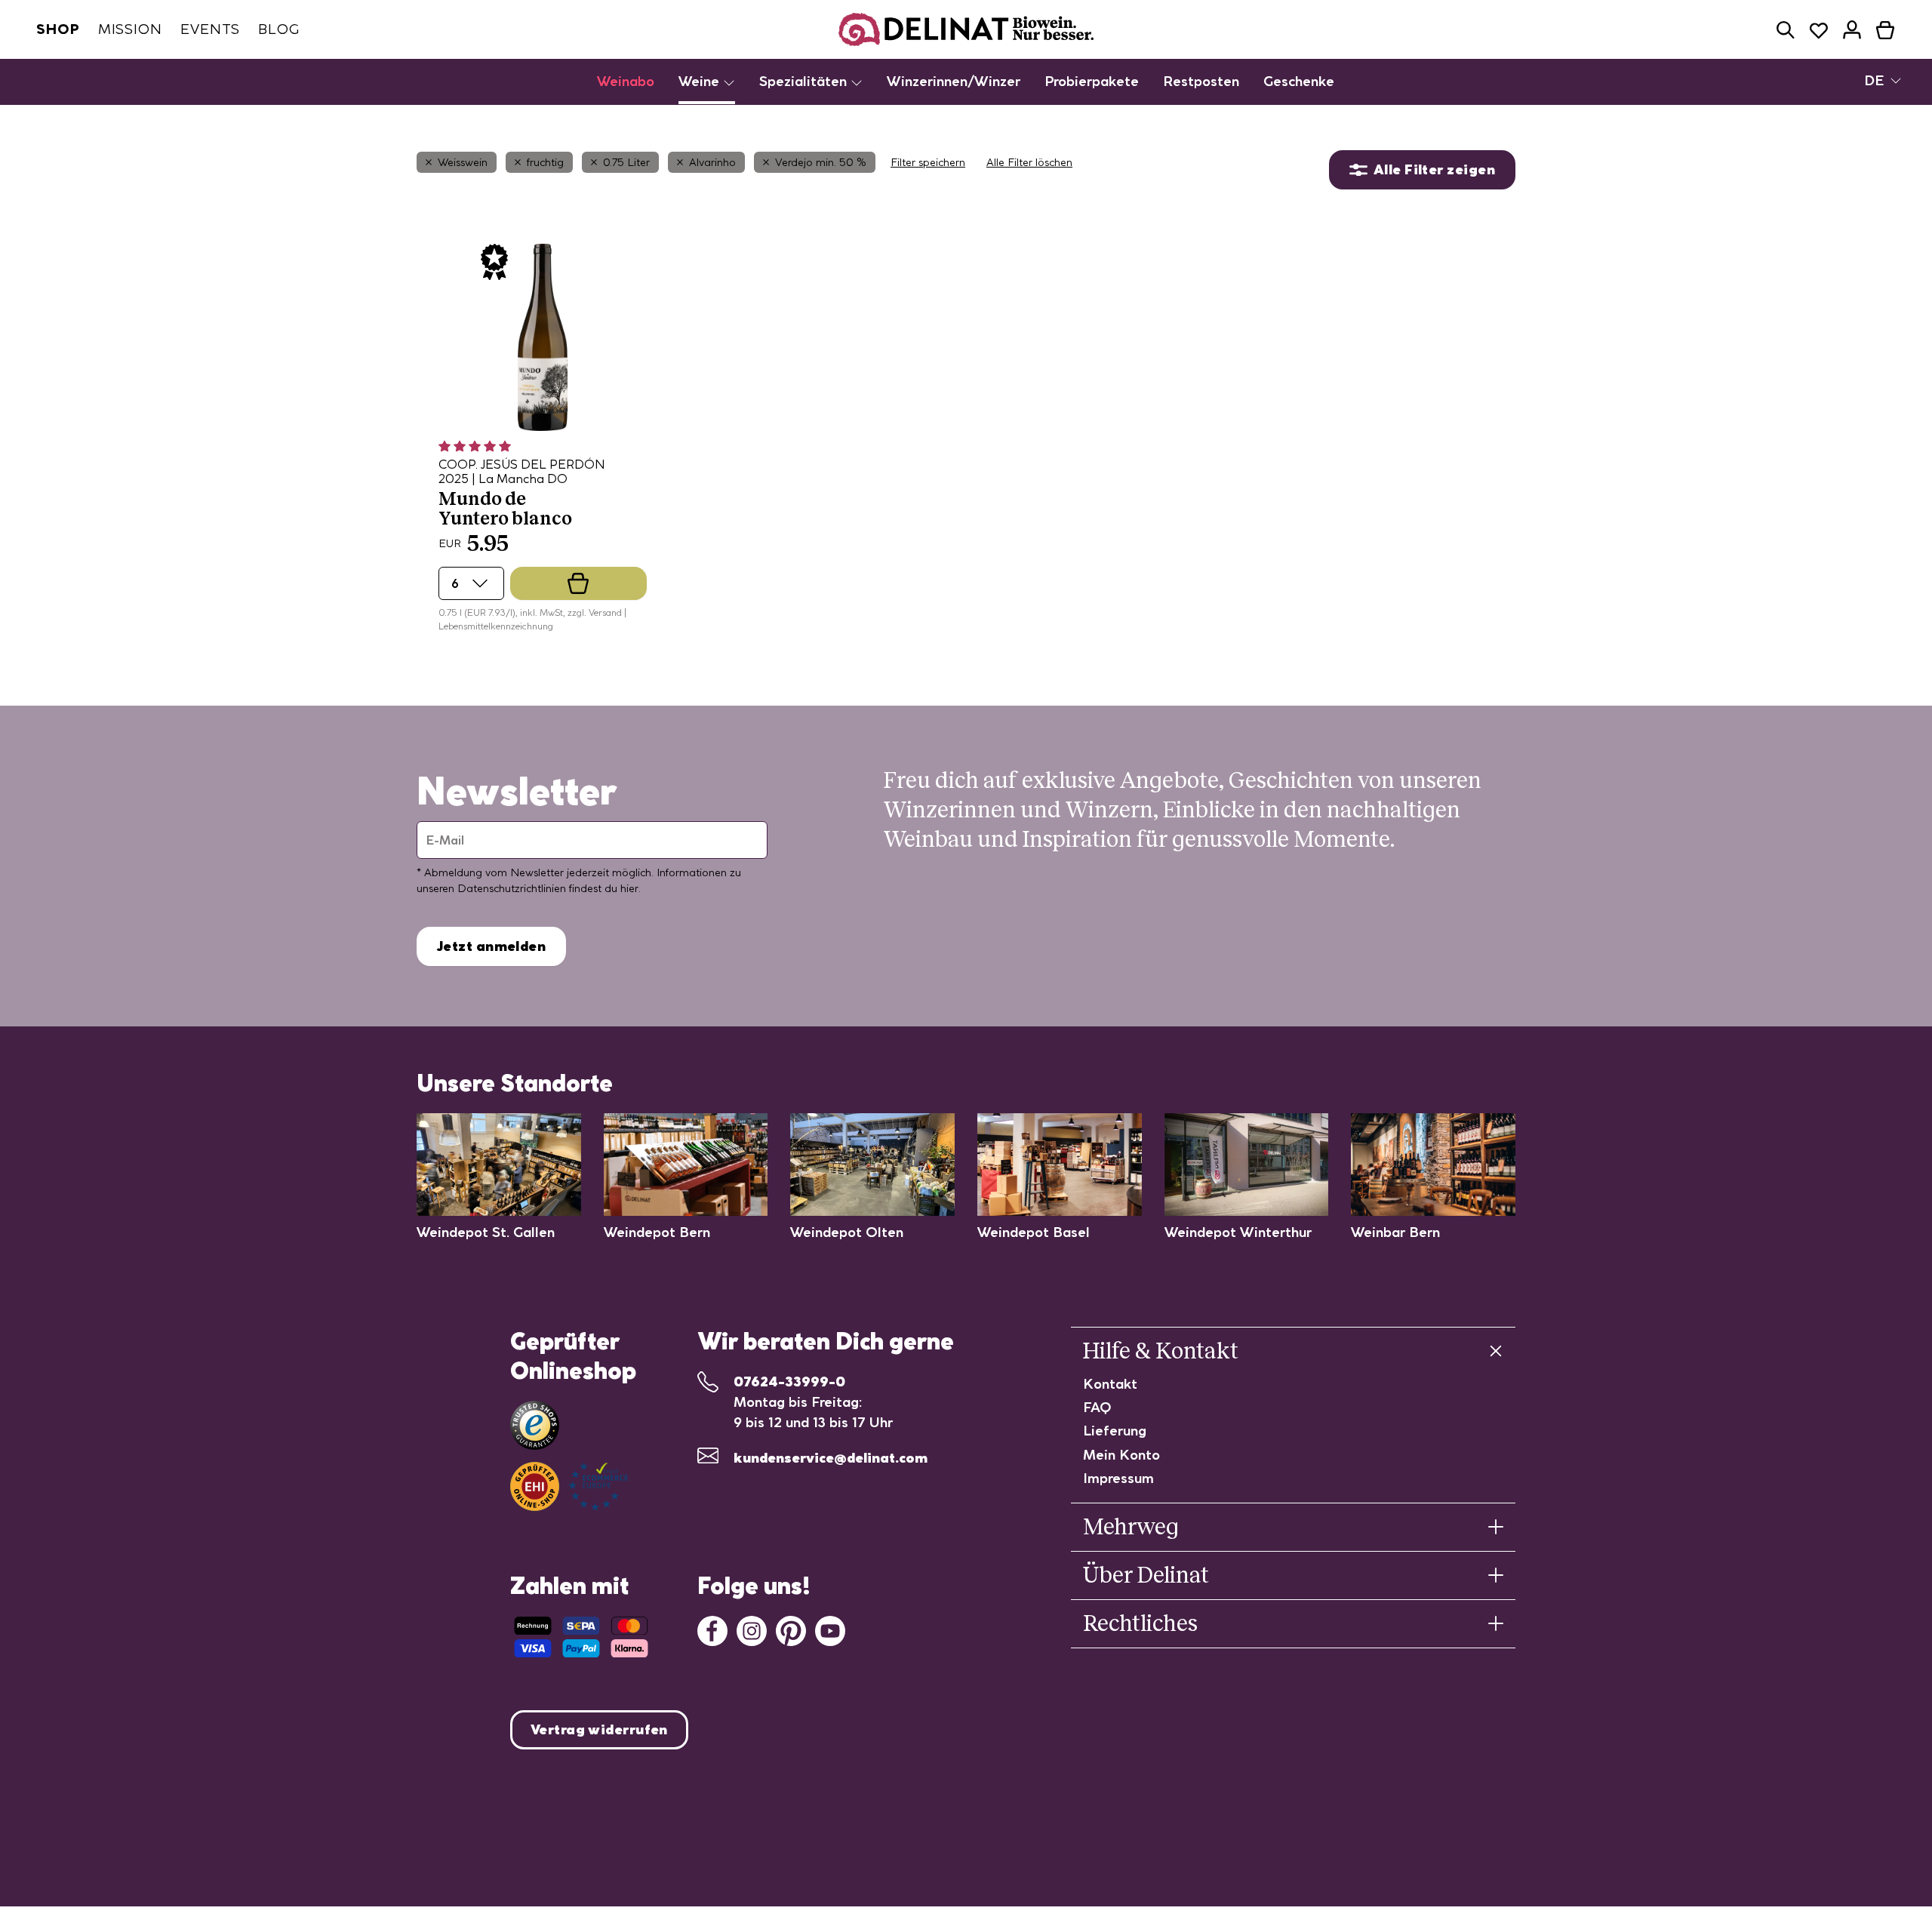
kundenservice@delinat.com (831, 1458)
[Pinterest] (791, 1629)
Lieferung (1115, 1431)
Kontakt (1110, 1384)
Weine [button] (701, 81)
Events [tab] (210, 29)
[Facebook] (712, 1629)
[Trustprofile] (569, 1486)
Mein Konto (1121, 1455)
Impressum (1118, 1478)
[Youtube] (830, 1629)
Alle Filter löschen (1029, 162)
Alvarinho (712, 162)
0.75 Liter (626, 162)
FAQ (1097, 1407)
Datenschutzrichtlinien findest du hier (548, 888)
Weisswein (463, 162)
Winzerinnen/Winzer (954, 81)
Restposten (1201, 81)
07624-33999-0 (789, 1382)
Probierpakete (1092, 81)
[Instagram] (752, 1629)
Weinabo (626, 81)
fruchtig (545, 162)
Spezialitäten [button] (805, 81)
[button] (1786, 30)
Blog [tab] (279, 29)
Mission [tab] (130, 29)
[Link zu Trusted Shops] (535, 1425)
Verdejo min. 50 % (821, 162)
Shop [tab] (58, 29)
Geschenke (1299, 81)
